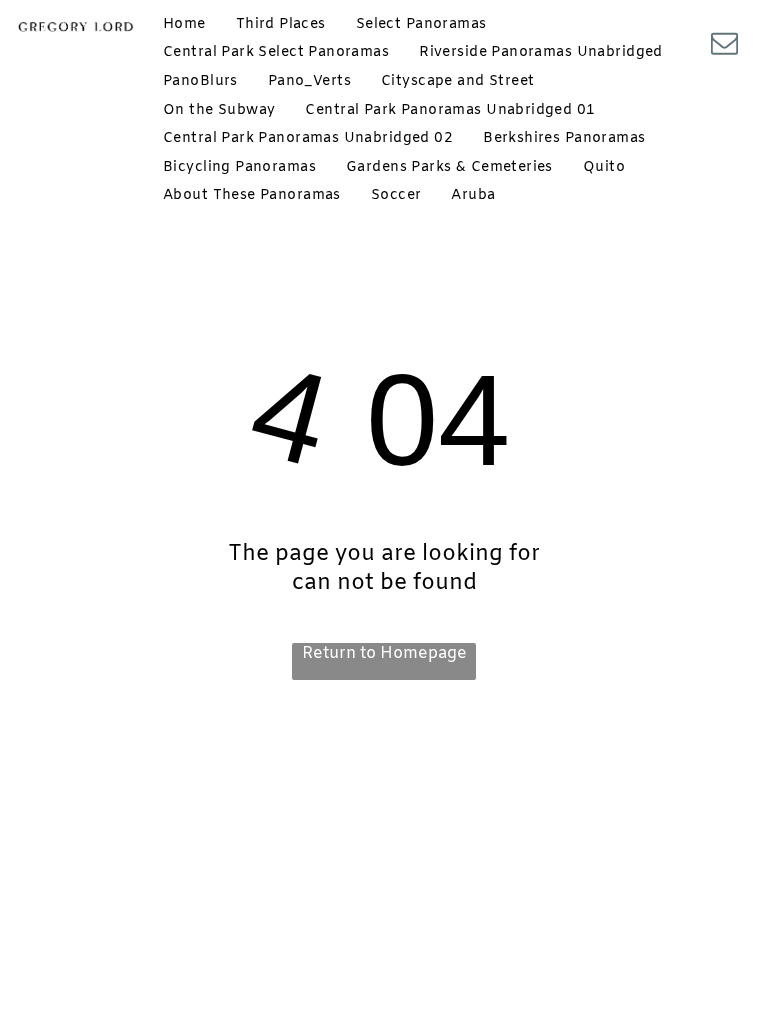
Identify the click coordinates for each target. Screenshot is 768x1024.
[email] (724, 45)
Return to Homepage (384, 653)
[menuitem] (184, 24)
